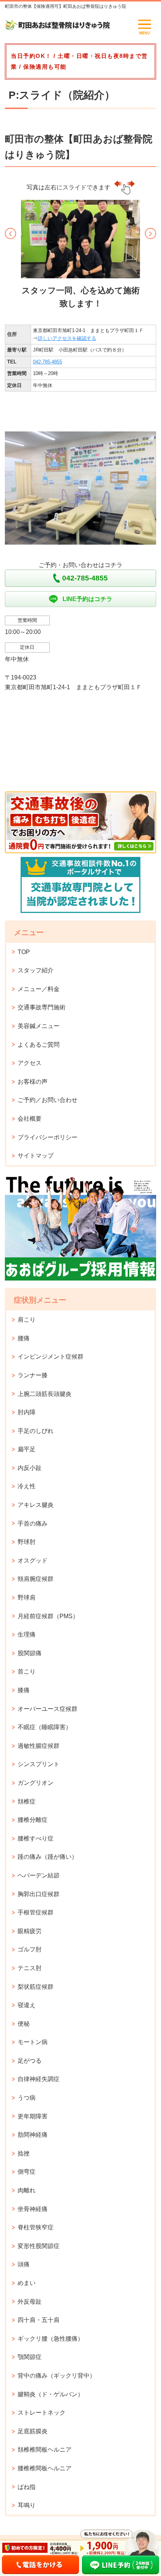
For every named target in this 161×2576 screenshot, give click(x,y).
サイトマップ (36, 1156)
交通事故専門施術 (42, 1007)
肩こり (27, 1320)
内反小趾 (30, 1468)
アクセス (30, 1063)
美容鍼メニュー (39, 1026)
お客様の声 (33, 1082)
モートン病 (33, 2042)
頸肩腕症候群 (36, 1579)
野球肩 (27, 1597)
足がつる (30, 2061)
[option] (80, 256)
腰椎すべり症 (36, 1838)
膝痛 (24, 1690)
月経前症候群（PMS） (48, 1616)
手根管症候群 (36, 1912)
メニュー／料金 (39, 989)
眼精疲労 (30, 1931)
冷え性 (27, 1486)
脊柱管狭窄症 (36, 2227)
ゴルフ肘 (30, 1949)
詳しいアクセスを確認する (67, 338)
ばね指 (27, 2487)
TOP (24, 952)
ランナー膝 (33, 1375)
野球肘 (27, 1542)
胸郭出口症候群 (39, 1894)
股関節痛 (30, 1653)
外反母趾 (30, 2302)
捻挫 (24, 2153)
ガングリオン (36, 1783)
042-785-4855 (48, 362)
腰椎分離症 (33, 1820)
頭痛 (24, 2264)
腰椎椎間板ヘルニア (45, 2468)
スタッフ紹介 (36, 970)
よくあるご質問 (39, 1045)
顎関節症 (30, 2357)
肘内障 (27, 1412)
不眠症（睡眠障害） (45, 1727)
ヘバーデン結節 (39, 1875)
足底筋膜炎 (33, 2431)
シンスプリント (39, 1764)
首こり (27, 1671)
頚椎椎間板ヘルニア (45, 2450)
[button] (10, 233)
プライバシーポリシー (48, 1137)
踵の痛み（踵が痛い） (48, 1857)
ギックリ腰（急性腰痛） (51, 2339)
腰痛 (24, 1338)
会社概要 (30, 1119)
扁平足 (27, 1449)
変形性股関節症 (39, 2246)
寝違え (27, 2005)
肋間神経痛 (33, 2135)
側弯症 (27, 2172)
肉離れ (27, 2190)
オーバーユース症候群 (48, 1709)
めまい (27, 2283)
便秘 (24, 2024)
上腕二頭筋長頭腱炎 (45, 1394)
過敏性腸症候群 (39, 1746)
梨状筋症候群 (36, 1987)
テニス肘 (30, 1968)
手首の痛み (33, 1524)
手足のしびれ (36, 1431)
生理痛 (27, 1634)
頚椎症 (27, 1801)
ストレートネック (42, 2413)
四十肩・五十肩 (39, 2320)
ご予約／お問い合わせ (48, 1100)
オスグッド (33, 1561)
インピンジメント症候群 (51, 1357)
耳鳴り (27, 2505)
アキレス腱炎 (36, 1505)
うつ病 (27, 2098)
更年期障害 (33, 2116)
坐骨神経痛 (33, 2209)
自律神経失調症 (39, 2079)
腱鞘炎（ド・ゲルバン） (51, 2394)
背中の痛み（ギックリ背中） (57, 2376)
